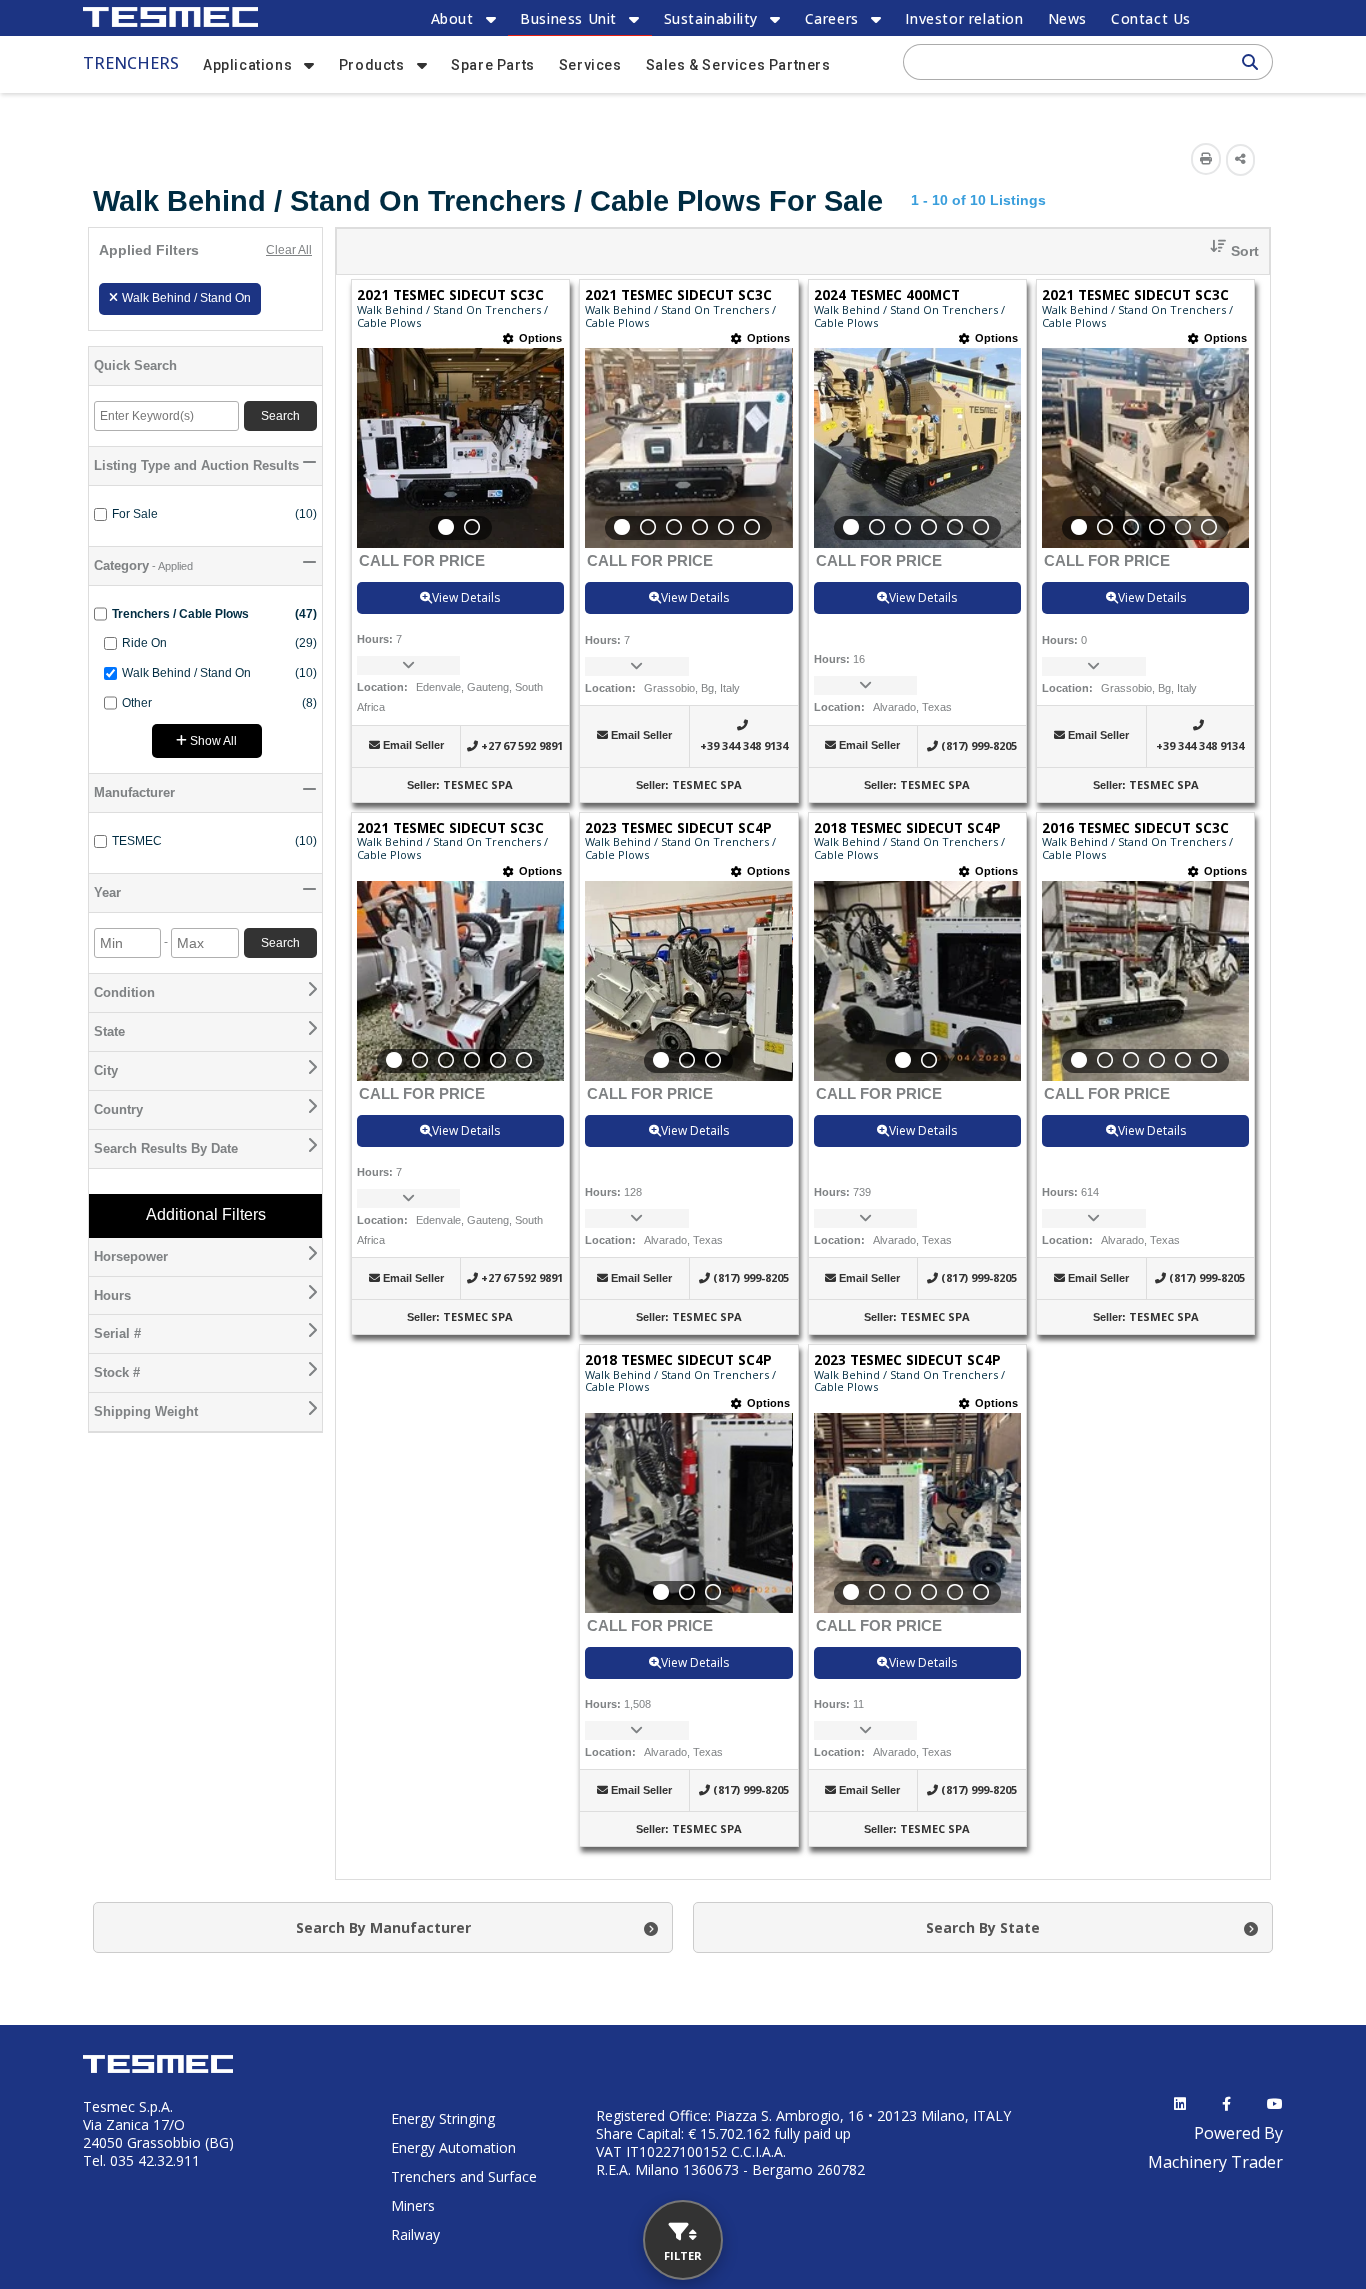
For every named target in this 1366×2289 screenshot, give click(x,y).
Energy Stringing (443, 2118)
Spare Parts (493, 65)
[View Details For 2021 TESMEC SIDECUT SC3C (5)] (460, 981)
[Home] (170, 17)
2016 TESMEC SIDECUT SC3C (1135, 828)
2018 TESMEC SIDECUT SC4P (907, 828)
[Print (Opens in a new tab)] (1206, 159)
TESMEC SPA (478, 784)
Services (590, 65)
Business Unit (568, 18)
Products (372, 65)
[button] (1227, 251)
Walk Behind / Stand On (186, 298)
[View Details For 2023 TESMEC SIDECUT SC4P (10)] (917, 1513)
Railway (415, 2234)
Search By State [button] (983, 1927)
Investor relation (964, 18)
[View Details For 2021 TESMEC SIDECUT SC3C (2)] (688, 448)
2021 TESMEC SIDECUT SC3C (450, 295)
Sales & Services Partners (738, 65)
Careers (832, 18)
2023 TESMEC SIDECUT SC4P (678, 828)
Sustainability (711, 18)
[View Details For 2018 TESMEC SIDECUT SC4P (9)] (688, 1513)
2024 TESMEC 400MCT (887, 295)
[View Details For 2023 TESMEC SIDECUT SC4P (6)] (688, 981)
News (1067, 18)
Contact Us (1151, 18)
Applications (247, 65)
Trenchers (131, 63)
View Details (466, 597)
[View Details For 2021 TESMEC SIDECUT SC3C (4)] (1145, 448)
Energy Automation (453, 2147)
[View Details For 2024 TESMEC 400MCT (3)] (917, 448)
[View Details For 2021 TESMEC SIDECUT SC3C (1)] (460, 448)
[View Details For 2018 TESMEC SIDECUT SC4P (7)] (917, 981)
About (452, 18)
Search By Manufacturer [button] (383, 1927)
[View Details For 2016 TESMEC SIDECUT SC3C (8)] (1145, 981)
